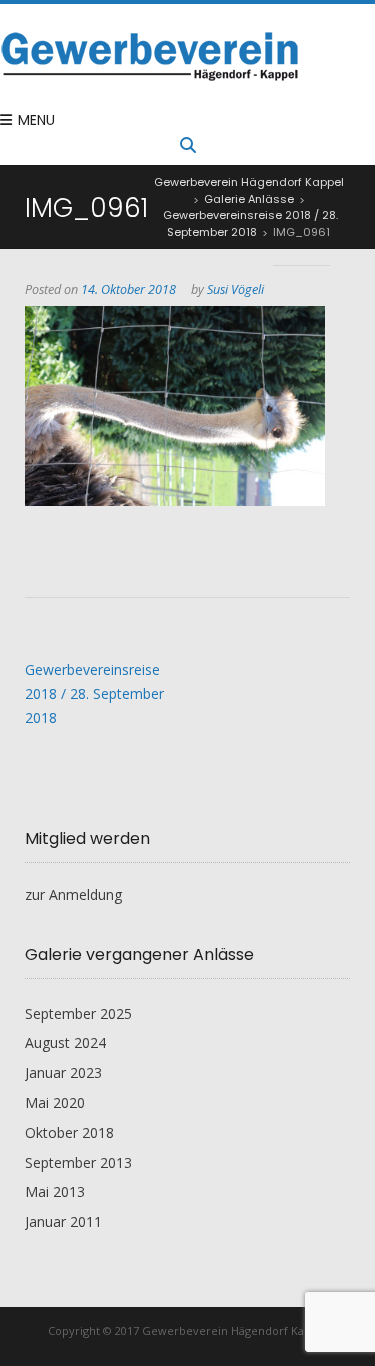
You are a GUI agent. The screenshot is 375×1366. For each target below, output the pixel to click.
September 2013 (78, 1162)
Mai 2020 (55, 1102)
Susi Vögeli (235, 289)
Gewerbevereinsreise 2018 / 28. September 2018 (94, 693)
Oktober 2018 (69, 1132)
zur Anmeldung (73, 894)
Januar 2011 (63, 1221)
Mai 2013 (55, 1191)
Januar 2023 (63, 1072)
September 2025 (78, 1013)
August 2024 (65, 1042)
